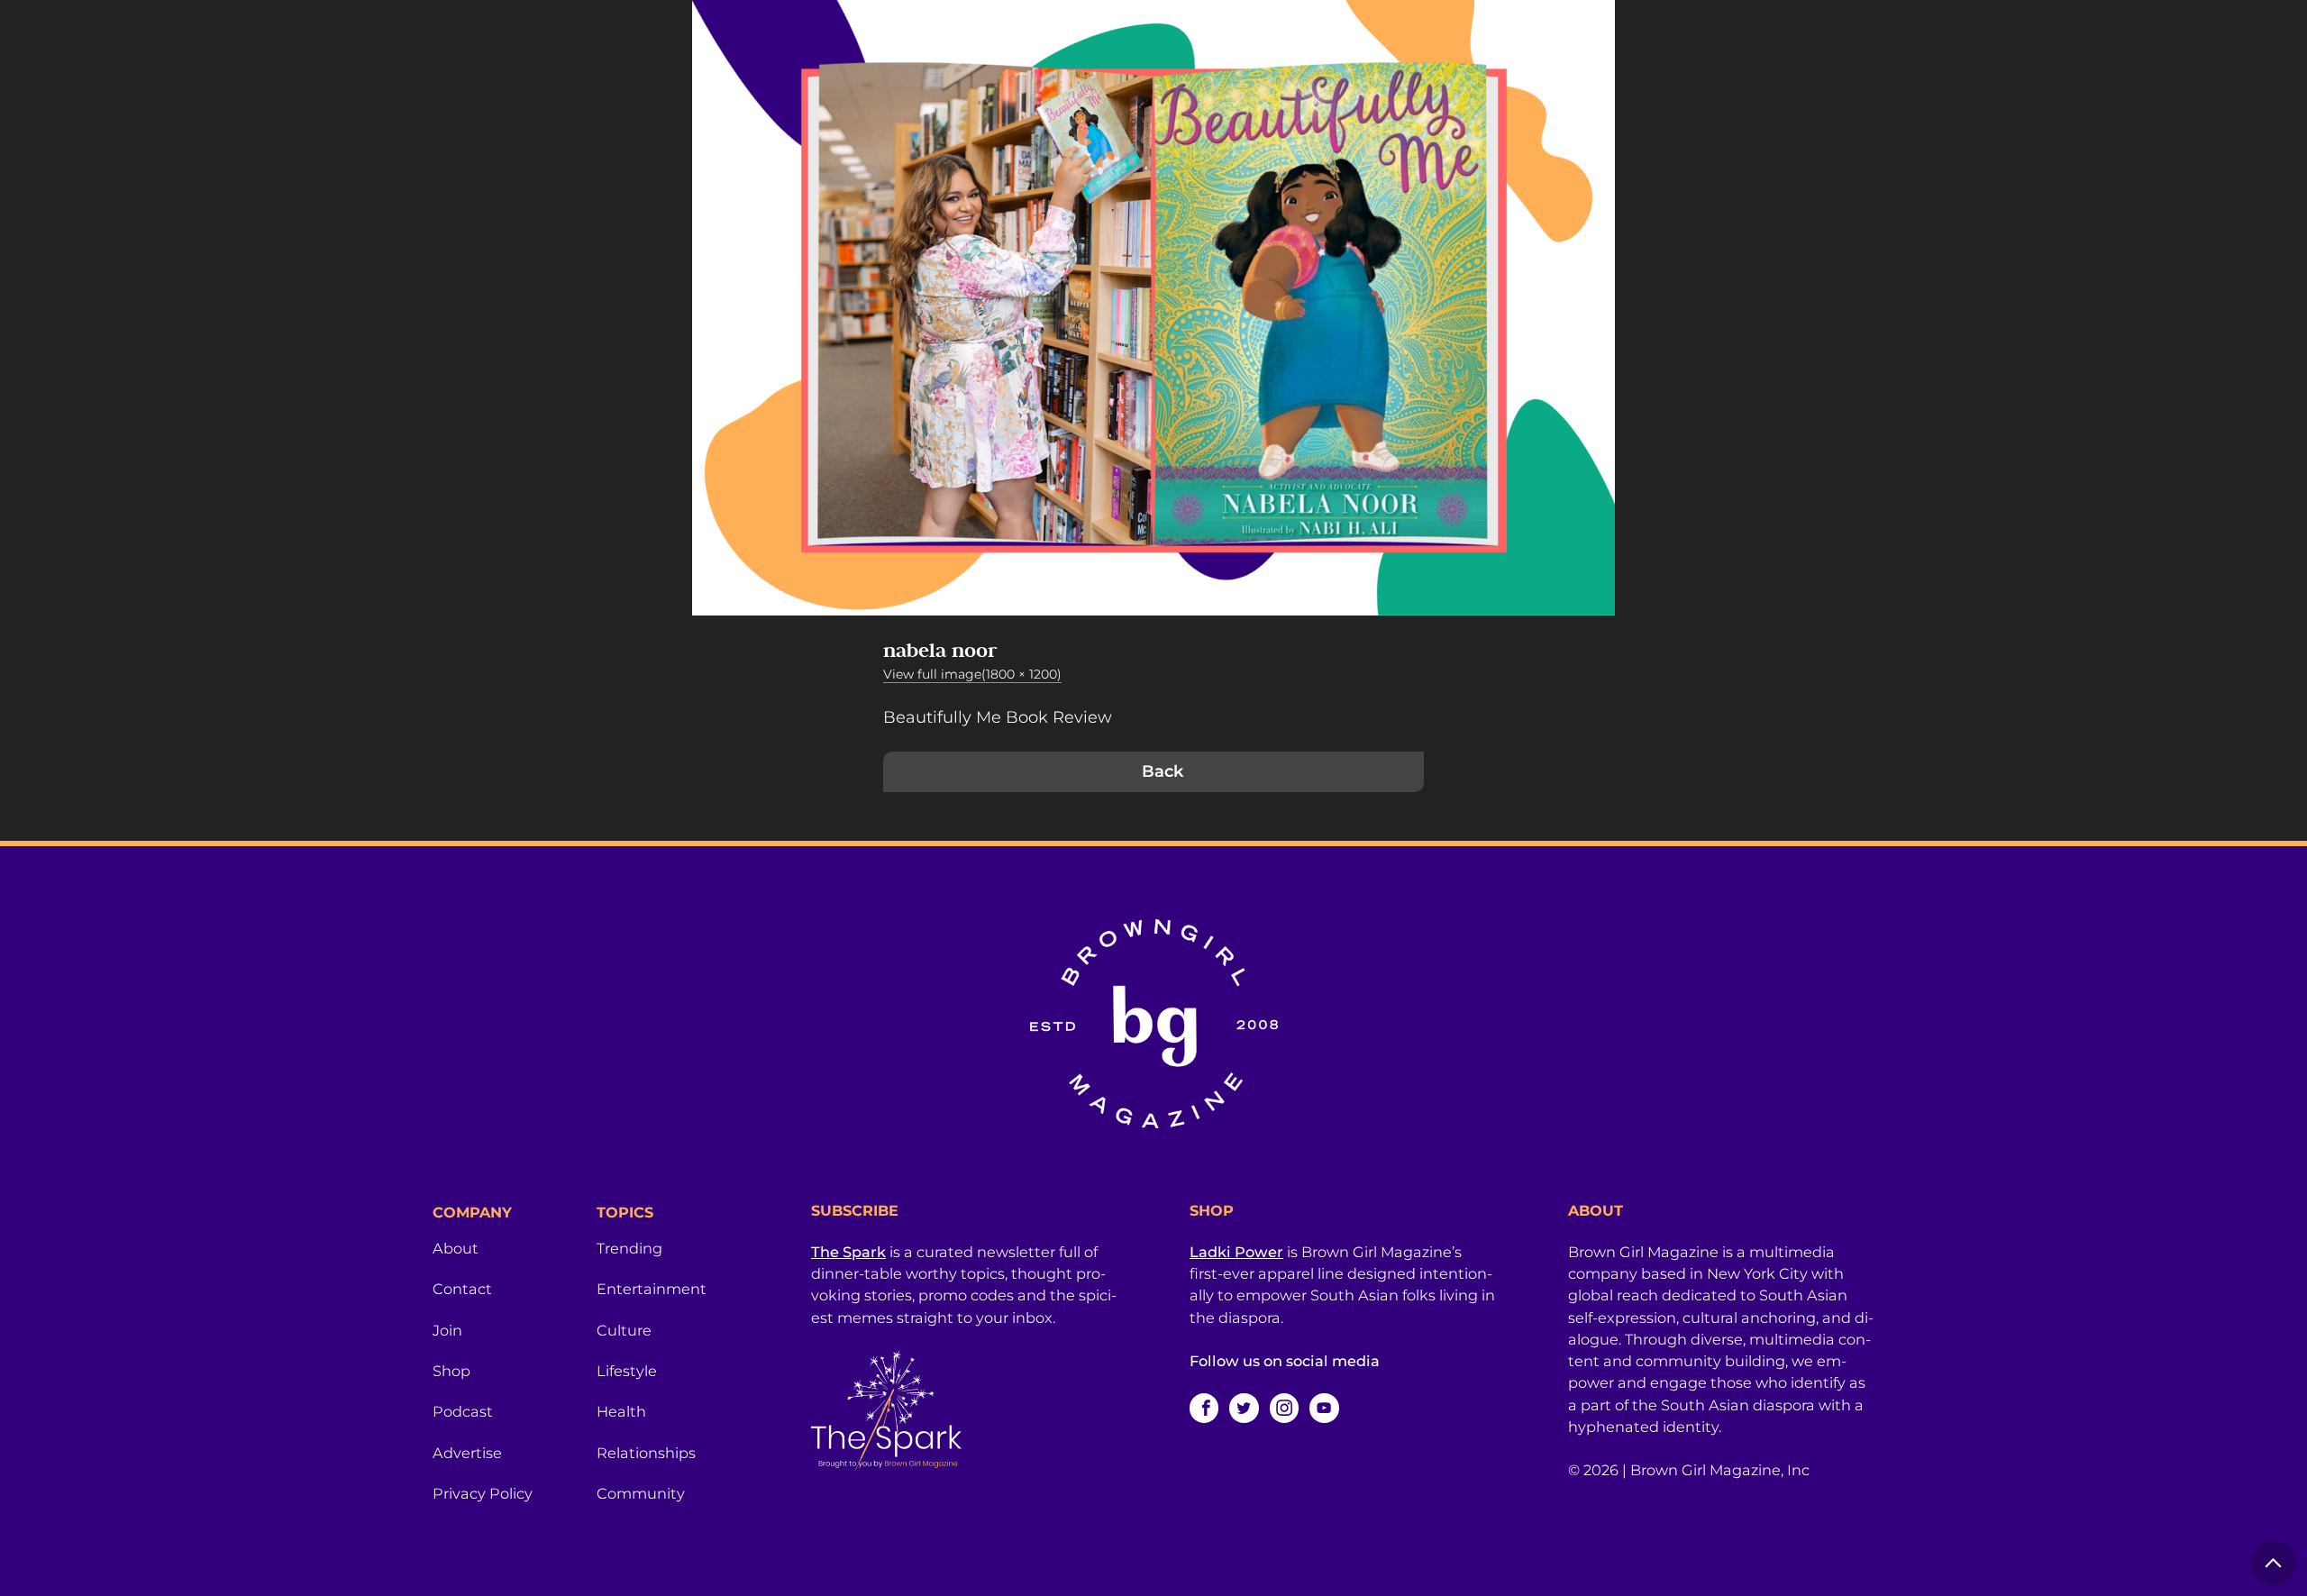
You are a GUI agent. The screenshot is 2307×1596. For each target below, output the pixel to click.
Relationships (646, 1453)
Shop (451, 1371)
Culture (624, 1330)
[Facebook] (1204, 1408)
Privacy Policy (483, 1493)
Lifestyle (627, 1371)
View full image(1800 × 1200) (972, 674)
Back (1163, 771)
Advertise (467, 1453)
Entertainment (652, 1289)
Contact (462, 1289)
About (456, 1248)
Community (641, 1493)
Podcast (463, 1411)
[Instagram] (1284, 1408)
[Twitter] (1244, 1408)
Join (447, 1330)
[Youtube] (1324, 1408)
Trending (629, 1248)
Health (621, 1411)
